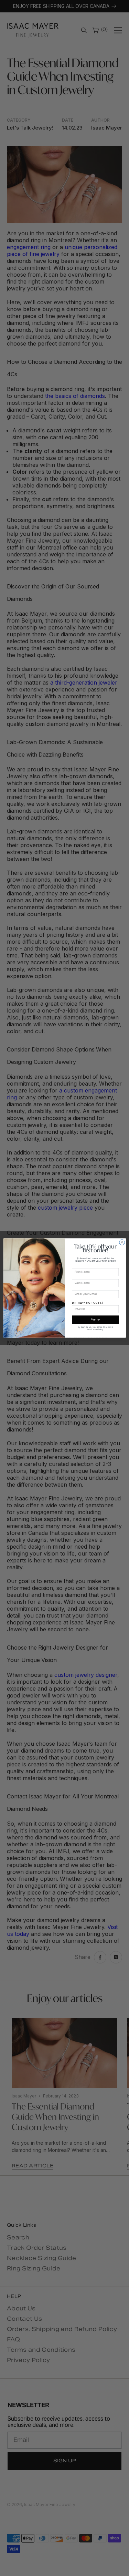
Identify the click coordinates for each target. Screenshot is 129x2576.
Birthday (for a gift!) (88, 1303)
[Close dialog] (122, 1242)
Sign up (95, 1320)
